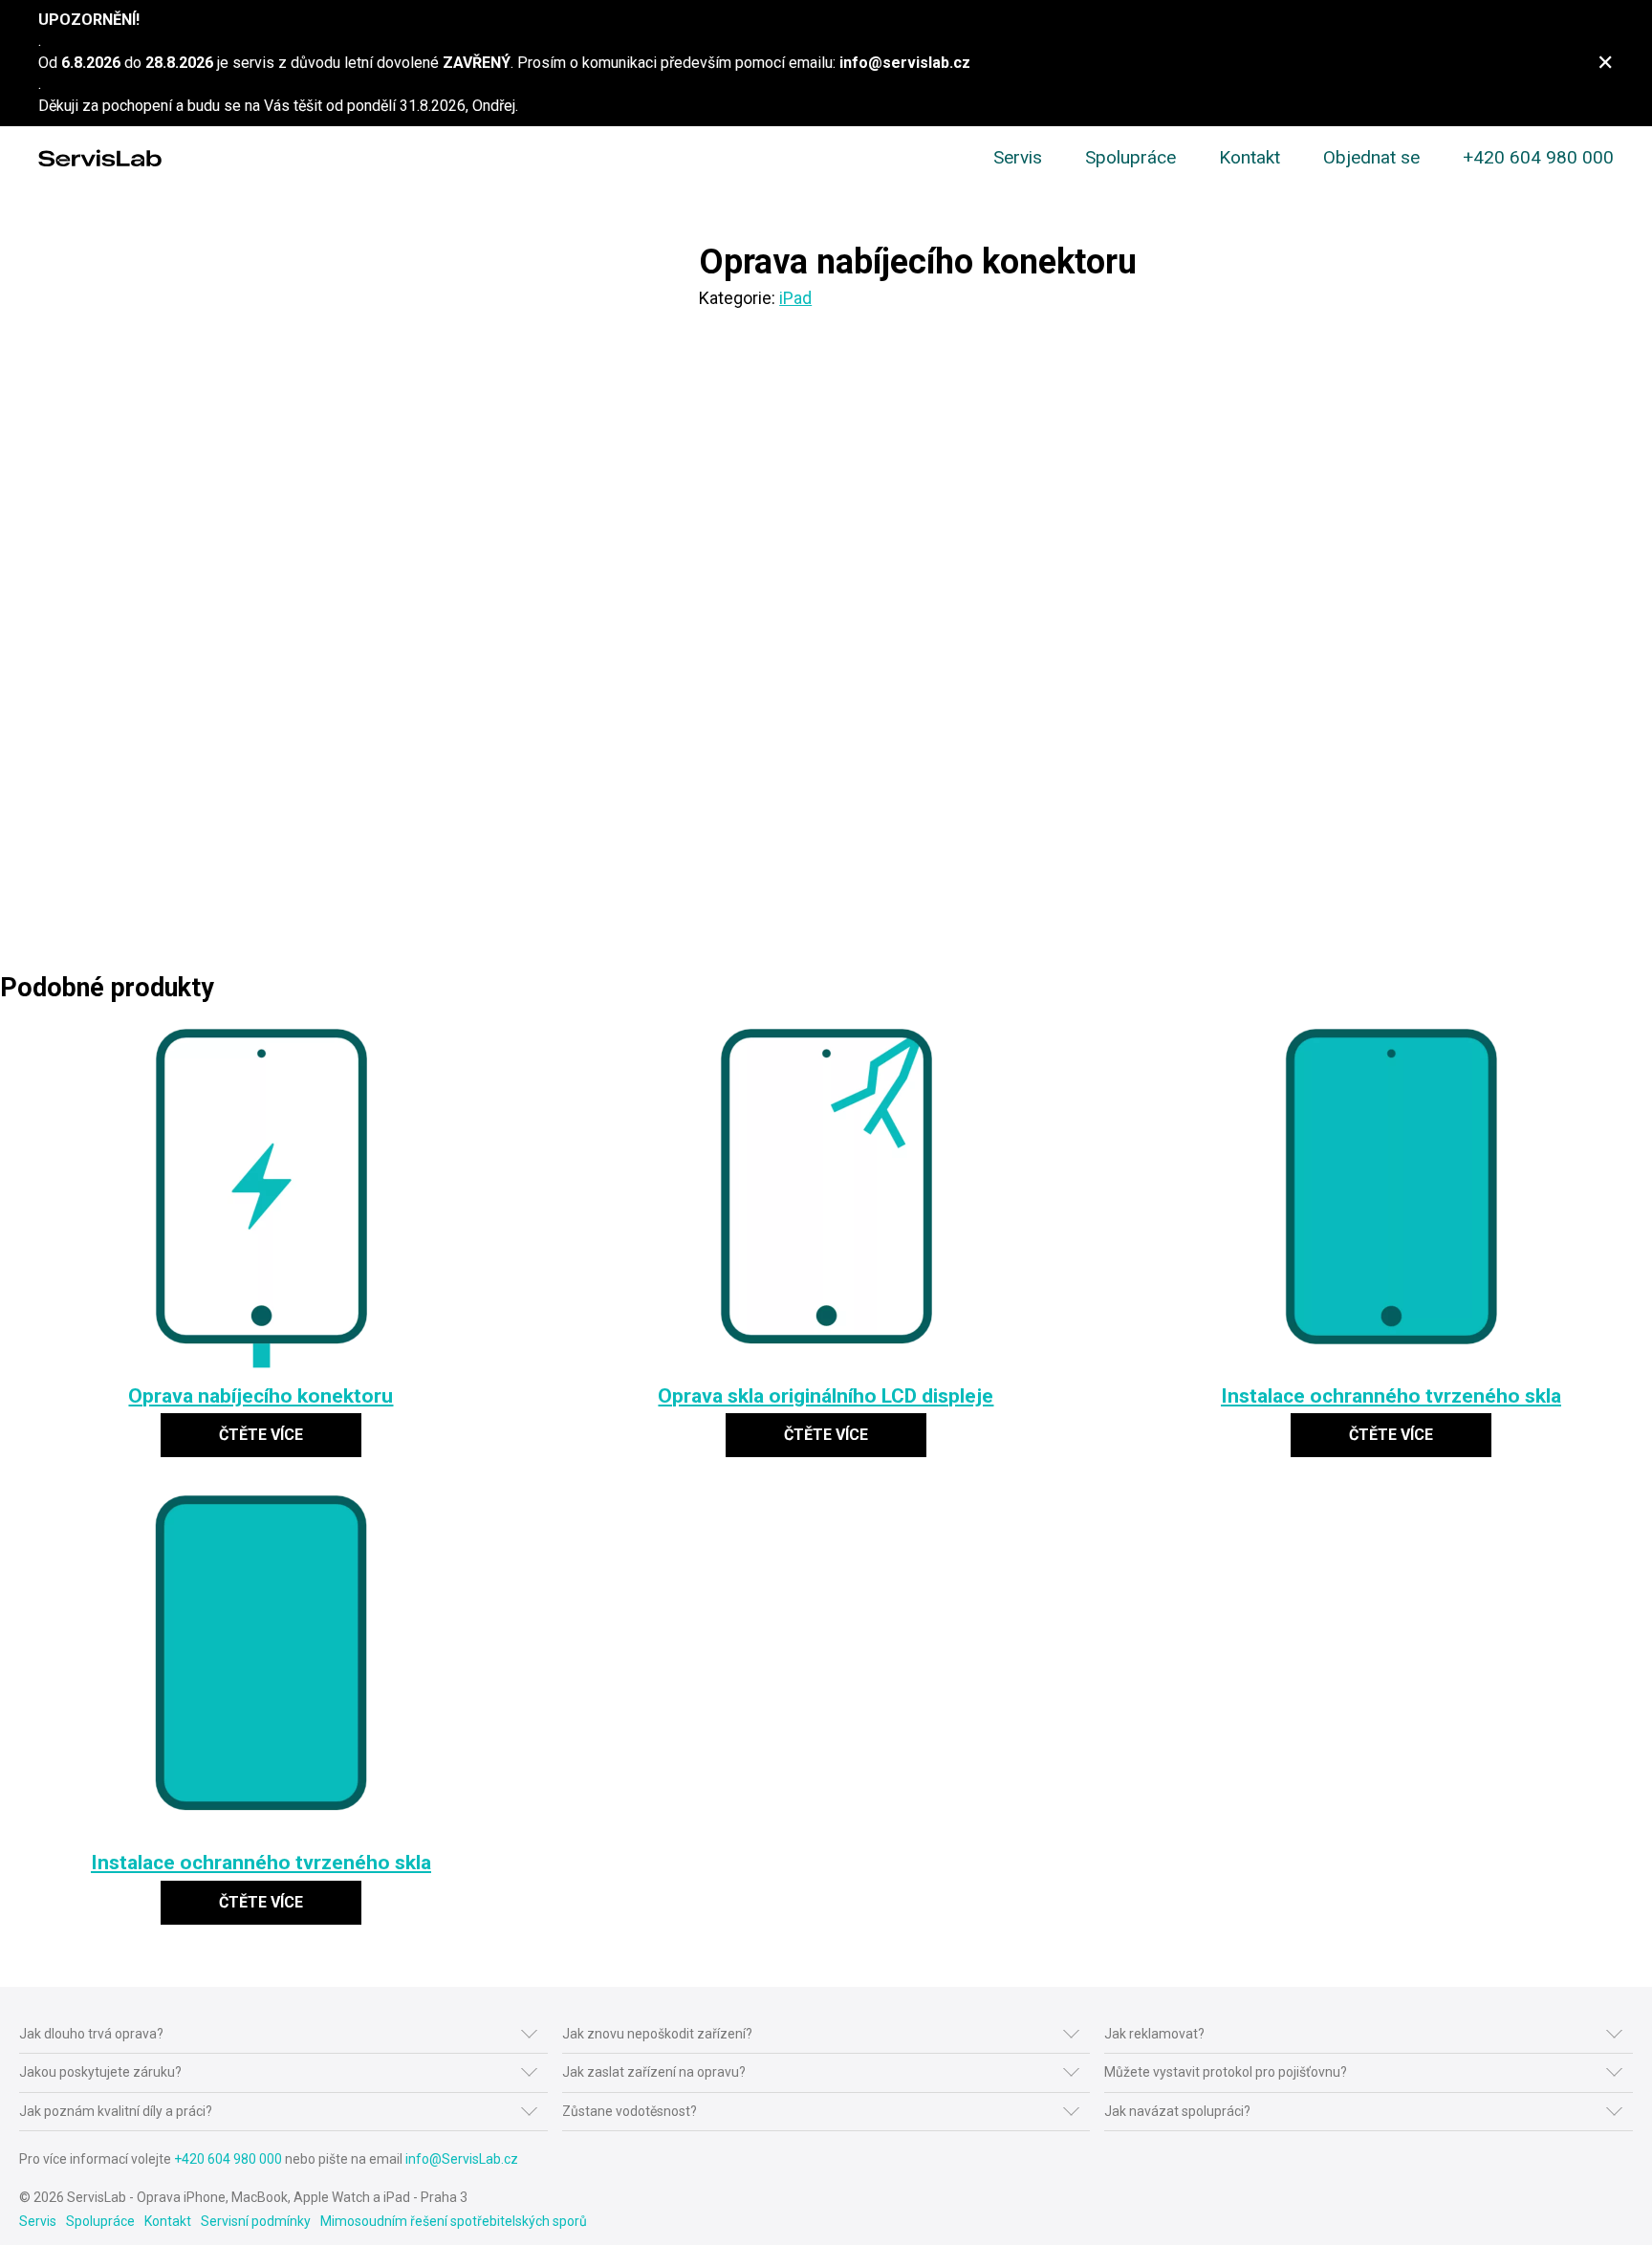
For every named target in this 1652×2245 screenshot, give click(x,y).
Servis (1018, 157)
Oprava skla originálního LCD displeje (826, 1395)
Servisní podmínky (256, 2221)
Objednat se (1371, 157)
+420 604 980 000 (1538, 157)
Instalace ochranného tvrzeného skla (1391, 1395)
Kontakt (1250, 157)
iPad (795, 298)
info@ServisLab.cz (462, 2159)
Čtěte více (261, 1435)
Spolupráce (1130, 157)
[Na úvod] (100, 158)
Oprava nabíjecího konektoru (261, 1395)
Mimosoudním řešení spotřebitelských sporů (454, 2221)
